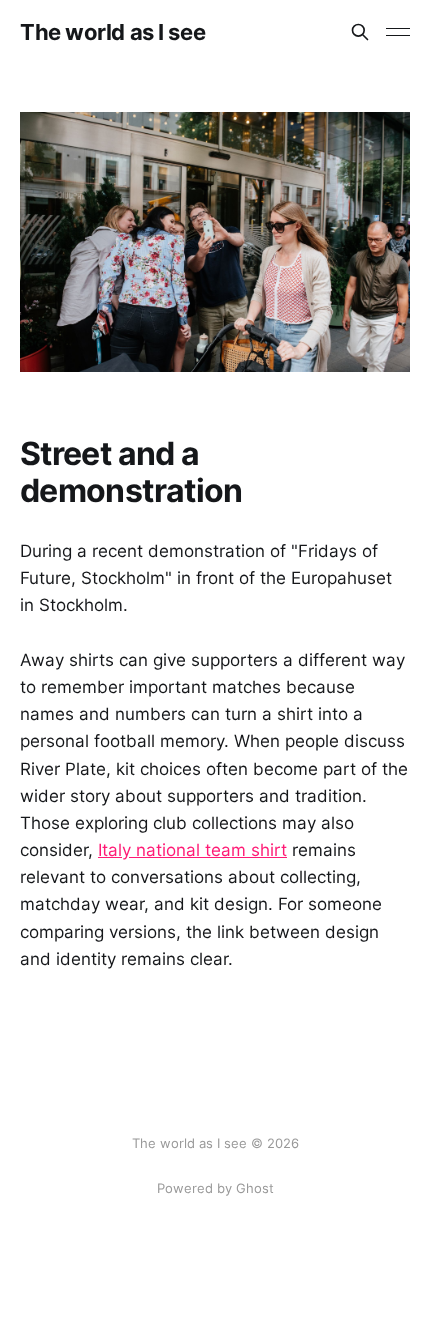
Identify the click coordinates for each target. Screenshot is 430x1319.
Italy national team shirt (192, 850)
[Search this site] (360, 32)
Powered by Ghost (215, 1188)
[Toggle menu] (398, 32)
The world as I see (112, 32)
